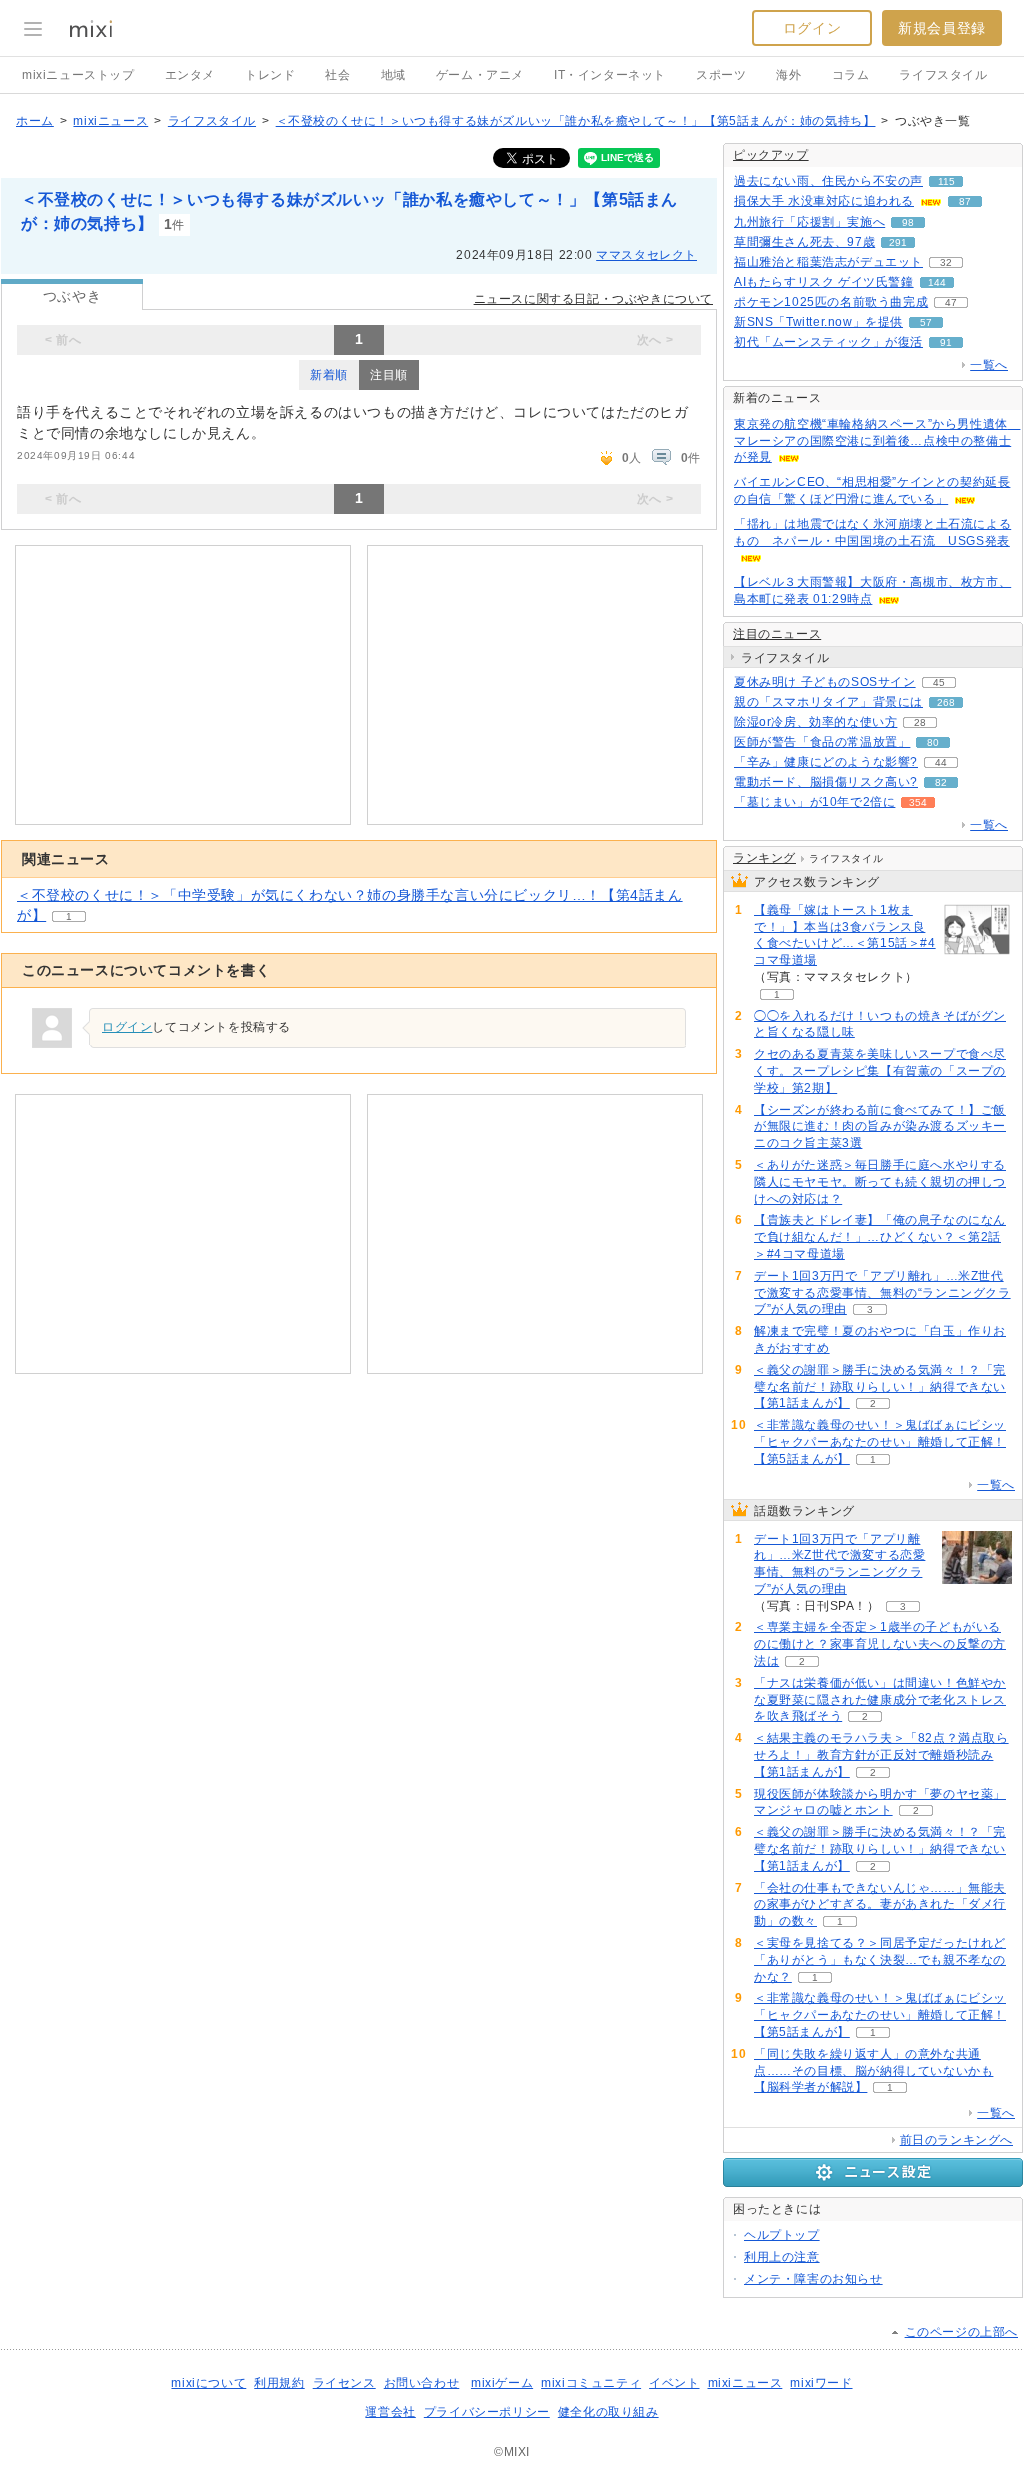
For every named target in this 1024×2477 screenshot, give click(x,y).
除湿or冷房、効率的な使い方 (815, 722)
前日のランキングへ (956, 2140)
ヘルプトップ (782, 2235)
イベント (674, 2383)
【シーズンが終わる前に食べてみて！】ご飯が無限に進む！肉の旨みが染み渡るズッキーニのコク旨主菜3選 (880, 1127)
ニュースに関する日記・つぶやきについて (593, 299)
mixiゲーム (502, 2383)
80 (933, 742)
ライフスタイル (943, 75)
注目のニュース (777, 634)
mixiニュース (110, 121)
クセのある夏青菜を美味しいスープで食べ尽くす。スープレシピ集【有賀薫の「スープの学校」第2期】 (880, 1071)
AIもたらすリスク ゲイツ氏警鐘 (824, 282)
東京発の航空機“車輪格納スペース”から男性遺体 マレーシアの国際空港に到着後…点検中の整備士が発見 (877, 441)
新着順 (329, 375)
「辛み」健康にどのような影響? (826, 762)
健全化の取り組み (608, 2412)
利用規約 (279, 2383)
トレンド (270, 75)
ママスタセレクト (646, 255)
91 (946, 342)
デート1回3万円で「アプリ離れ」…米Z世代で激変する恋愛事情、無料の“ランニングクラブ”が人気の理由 (882, 1293)
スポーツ (721, 75)
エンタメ (190, 75)
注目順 (389, 375)
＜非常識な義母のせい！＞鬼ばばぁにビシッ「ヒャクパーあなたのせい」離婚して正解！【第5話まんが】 (880, 1442)
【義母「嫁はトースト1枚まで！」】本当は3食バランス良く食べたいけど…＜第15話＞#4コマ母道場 (845, 935)
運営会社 (390, 2412)
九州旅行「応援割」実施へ (809, 222)
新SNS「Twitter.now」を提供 (818, 322)
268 (946, 702)
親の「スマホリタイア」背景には (828, 702)
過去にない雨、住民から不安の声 (828, 181)
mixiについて (208, 2383)
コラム (851, 75)
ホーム (35, 121)
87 (965, 201)
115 (946, 181)
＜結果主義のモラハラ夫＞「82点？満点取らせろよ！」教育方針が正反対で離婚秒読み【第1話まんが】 (881, 1755)
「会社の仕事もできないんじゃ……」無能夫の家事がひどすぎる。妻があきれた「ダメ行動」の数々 (880, 1905)
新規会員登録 (942, 28)
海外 (788, 75)
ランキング (764, 858)
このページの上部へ (961, 2332)
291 (898, 242)
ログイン (812, 28)
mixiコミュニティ (591, 2383)
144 (937, 282)
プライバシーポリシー (487, 2412)
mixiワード (821, 2383)
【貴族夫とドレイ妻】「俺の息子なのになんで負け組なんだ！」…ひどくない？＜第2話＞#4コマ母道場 (880, 1237)
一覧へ (989, 365)
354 (918, 802)
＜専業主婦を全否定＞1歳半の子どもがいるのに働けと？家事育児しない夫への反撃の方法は (880, 1644)
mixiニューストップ (78, 75)
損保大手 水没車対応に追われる (824, 201)
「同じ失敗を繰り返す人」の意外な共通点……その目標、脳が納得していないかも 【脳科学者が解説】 (873, 2071)
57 (926, 322)
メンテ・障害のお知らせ (813, 2279)
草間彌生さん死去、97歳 (804, 242)
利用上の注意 (782, 2257)
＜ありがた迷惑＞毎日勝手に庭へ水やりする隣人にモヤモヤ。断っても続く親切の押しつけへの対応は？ (880, 1182)
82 (941, 782)
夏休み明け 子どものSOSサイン (825, 682)
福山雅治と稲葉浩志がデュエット (828, 262)
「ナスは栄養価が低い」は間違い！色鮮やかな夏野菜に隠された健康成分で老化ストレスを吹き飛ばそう (880, 1700)
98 (908, 222)
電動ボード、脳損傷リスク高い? (826, 782)
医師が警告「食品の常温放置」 (822, 742)
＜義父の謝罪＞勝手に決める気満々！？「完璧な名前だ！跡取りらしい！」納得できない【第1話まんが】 (880, 1387)
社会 (337, 75)
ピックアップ (771, 155)
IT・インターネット (610, 75)
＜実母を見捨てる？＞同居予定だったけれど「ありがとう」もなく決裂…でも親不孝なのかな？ (880, 1960)
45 (939, 682)
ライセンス (344, 2383)
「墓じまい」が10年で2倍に (814, 802)
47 (951, 302)
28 (920, 722)
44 (941, 762)
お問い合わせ (422, 2383)
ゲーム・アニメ (480, 75)
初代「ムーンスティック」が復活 (828, 342)
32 (946, 262)
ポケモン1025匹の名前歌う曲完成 (831, 302)
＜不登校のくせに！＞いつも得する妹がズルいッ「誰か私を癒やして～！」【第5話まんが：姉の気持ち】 (576, 121)
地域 (393, 75)
